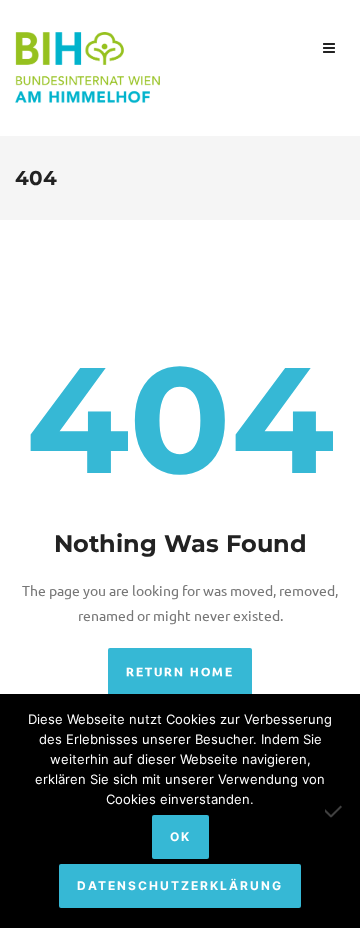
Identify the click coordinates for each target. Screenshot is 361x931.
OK (180, 836)
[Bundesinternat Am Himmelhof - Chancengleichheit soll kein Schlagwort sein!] (90, 65)
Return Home (180, 671)
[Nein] (335, 811)
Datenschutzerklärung (180, 885)
